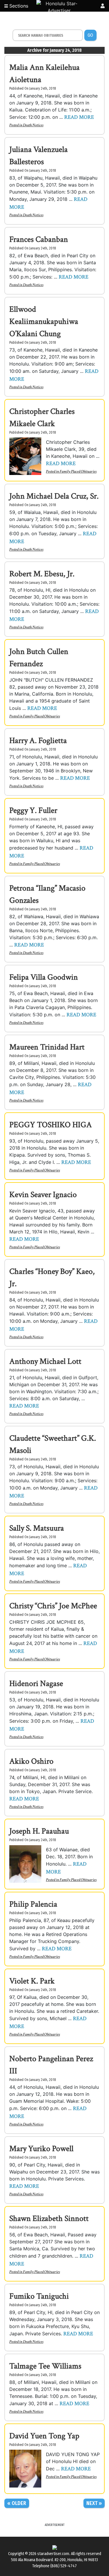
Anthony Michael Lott (45, 1361)
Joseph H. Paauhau (39, 1831)
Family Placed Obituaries (78, 471)
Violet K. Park (32, 1981)
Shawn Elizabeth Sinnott (49, 2218)
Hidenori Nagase (36, 1684)
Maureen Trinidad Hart (47, 1047)
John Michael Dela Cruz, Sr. (54, 496)
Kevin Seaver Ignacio (43, 1195)
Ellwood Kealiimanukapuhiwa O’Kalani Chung (44, 321)
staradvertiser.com (53, 2554)
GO (90, 35)
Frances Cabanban (39, 239)
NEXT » (94, 2503)
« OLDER (17, 2503)
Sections (18, 6)
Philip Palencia (33, 1904)
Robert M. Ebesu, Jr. (42, 574)
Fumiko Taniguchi (39, 2296)
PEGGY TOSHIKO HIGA (51, 1125)
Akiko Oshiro (31, 1761)
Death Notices (33, 125)
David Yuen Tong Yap (44, 2436)
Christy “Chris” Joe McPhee (53, 1606)
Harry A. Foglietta (38, 741)
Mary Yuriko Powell (41, 2149)
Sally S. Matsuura (37, 1528)
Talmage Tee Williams (45, 2366)
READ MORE (79, 117)
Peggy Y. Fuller (33, 810)
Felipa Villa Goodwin (44, 977)
